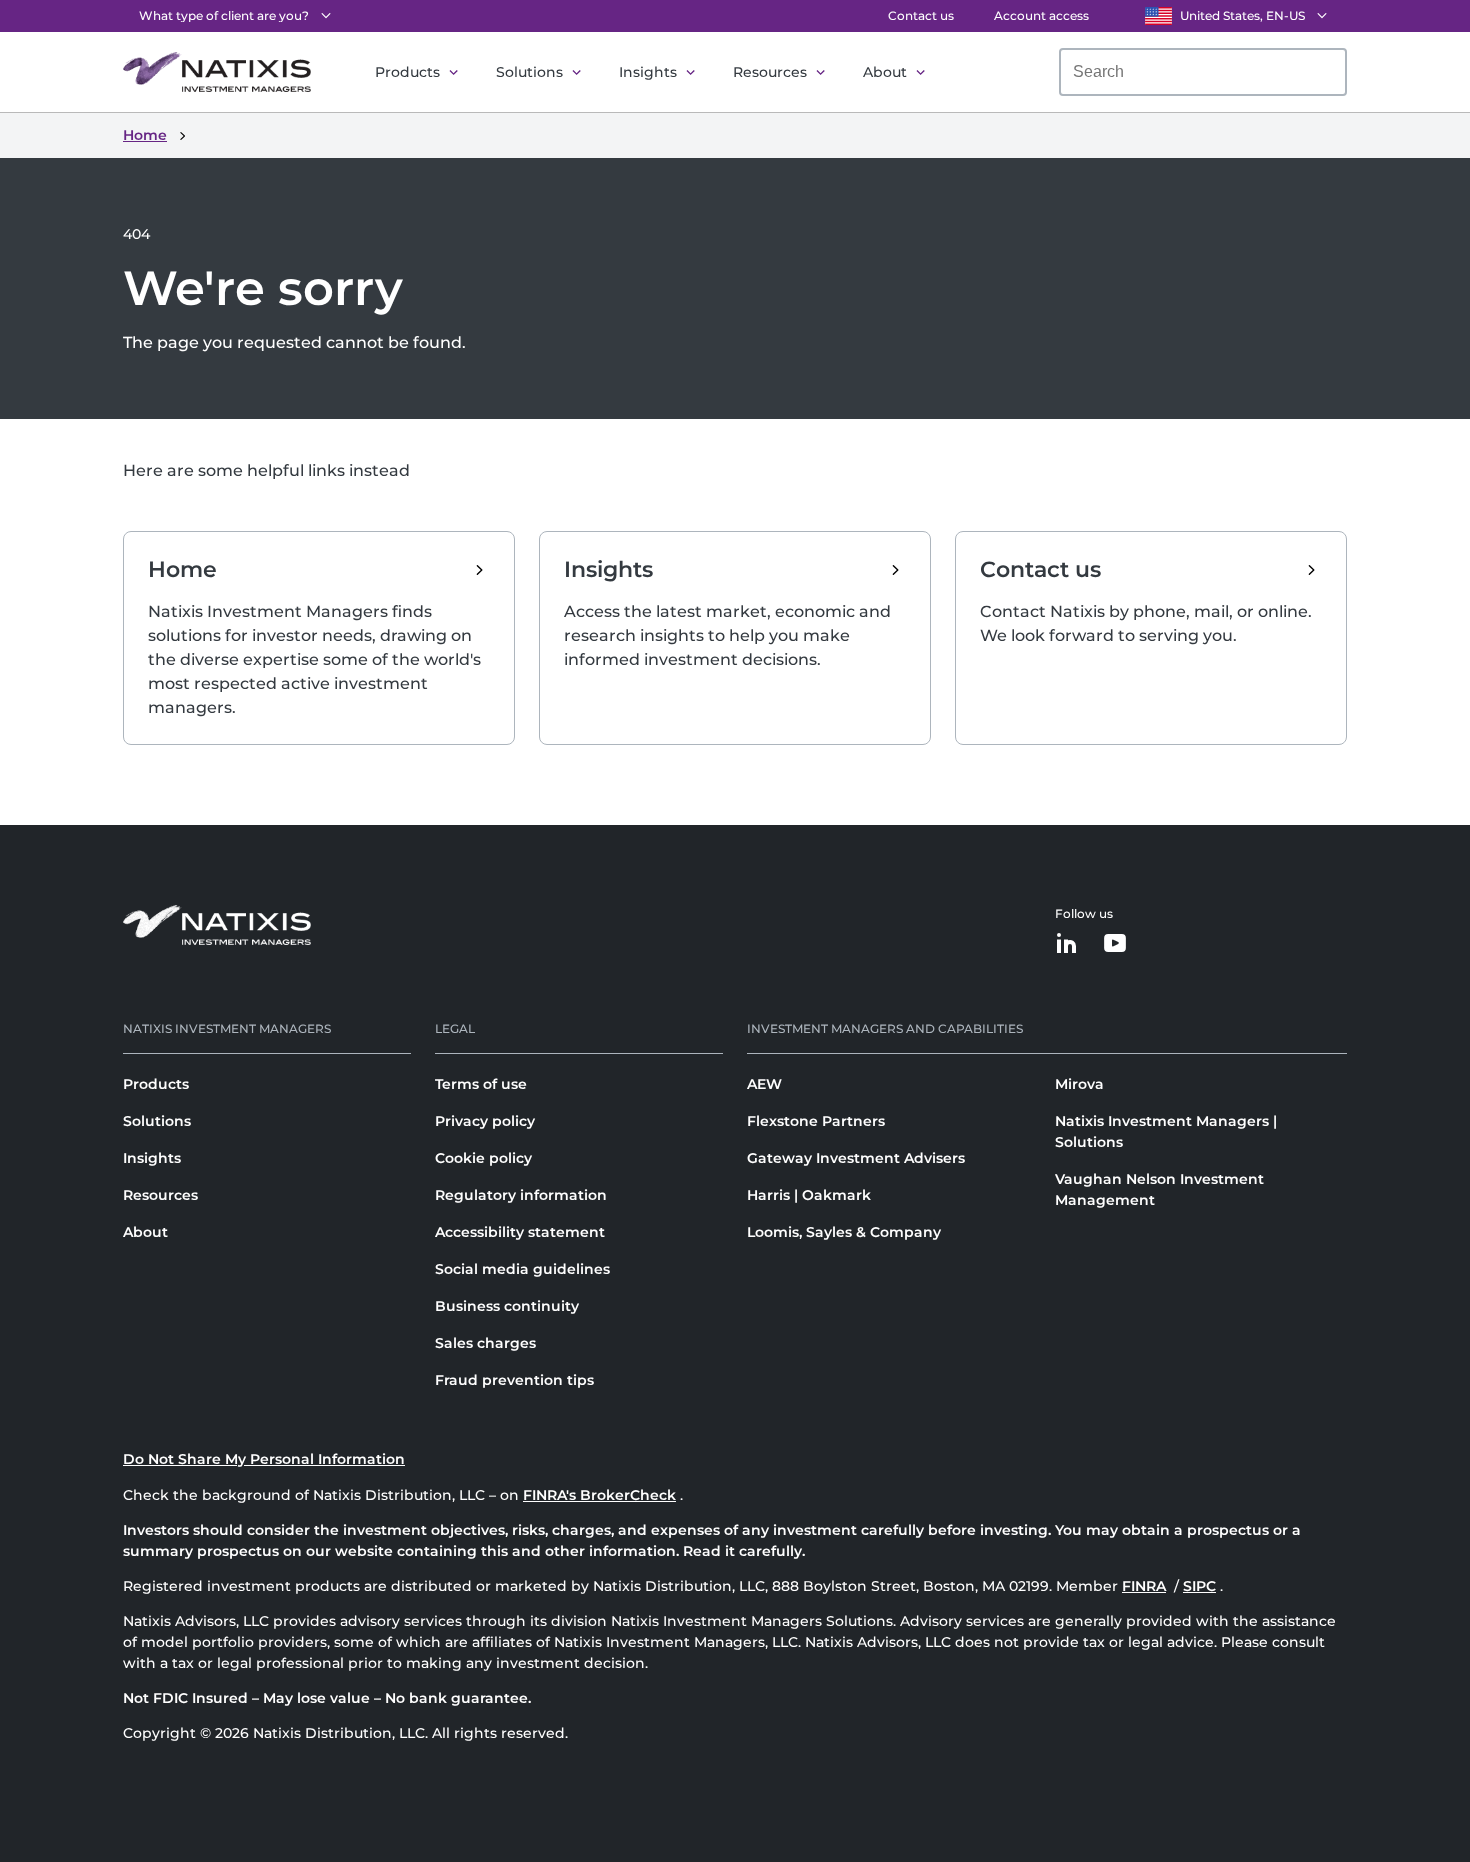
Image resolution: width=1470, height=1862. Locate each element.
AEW (764, 1084)
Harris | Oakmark (809, 1195)
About (885, 72)
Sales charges (485, 1343)
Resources (770, 72)
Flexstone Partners (816, 1121)
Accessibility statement (520, 1232)
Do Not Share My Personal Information (264, 1459)
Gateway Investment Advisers (856, 1158)
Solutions (529, 72)
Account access (1041, 15)
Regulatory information (521, 1195)
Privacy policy (485, 1121)
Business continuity (507, 1306)
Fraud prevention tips (514, 1380)
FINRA (1144, 1586)
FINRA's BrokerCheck (599, 1495)
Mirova (1079, 1084)
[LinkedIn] (1067, 944)
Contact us (921, 15)
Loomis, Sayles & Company (844, 1232)
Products (407, 72)
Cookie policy (483, 1158)
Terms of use (481, 1084)
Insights (648, 72)
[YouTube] (1115, 944)
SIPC (1199, 1586)
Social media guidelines (522, 1269)
